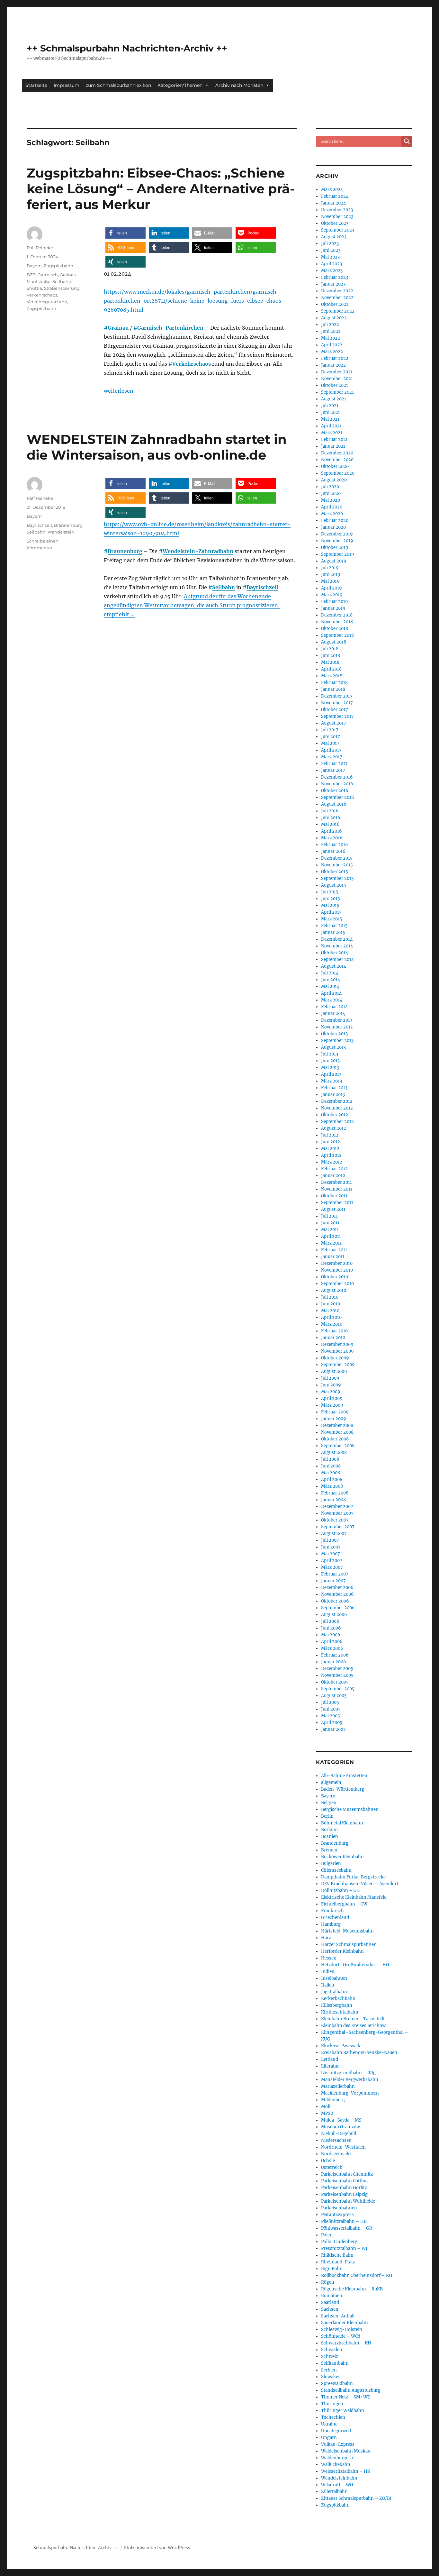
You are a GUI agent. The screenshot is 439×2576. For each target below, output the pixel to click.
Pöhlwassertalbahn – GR (347, 2228)
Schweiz (330, 2357)
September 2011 (337, 1203)
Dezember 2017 (337, 696)
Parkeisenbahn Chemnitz (347, 2174)
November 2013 (337, 1027)
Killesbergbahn (337, 2005)
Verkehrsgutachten (47, 302)
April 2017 (331, 750)
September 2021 (337, 392)
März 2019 (332, 595)
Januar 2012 (333, 1176)
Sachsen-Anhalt (338, 2316)
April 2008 (332, 1480)
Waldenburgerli (337, 2458)
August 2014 (334, 966)
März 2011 (331, 1243)
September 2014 (337, 959)
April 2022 (332, 345)
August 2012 (334, 1128)
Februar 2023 (335, 277)
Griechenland (335, 1918)
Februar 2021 (334, 439)
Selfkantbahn (335, 2363)
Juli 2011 (329, 1216)
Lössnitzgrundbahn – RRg (348, 2073)
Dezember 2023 (337, 210)
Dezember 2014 (337, 939)
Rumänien (332, 2296)
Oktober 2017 (335, 710)
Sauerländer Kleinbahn (345, 2323)
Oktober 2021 (335, 385)
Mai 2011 (330, 1230)
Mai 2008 (331, 1473)
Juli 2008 (330, 1459)
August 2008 (334, 1452)
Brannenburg (125, 551)
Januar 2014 (333, 1014)
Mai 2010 (330, 1311)
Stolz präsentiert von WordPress (157, 2548)
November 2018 (337, 622)
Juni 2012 (331, 1142)
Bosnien (330, 1836)
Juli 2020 (330, 487)
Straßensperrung (62, 288)
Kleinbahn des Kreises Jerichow (353, 2026)
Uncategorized (336, 2431)
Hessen (329, 1958)
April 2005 (332, 1723)
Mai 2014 (330, 987)
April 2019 (331, 588)
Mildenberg (333, 2100)
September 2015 (337, 878)
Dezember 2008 (337, 1425)
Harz (326, 1938)
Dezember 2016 (337, 777)
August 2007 (334, 1534)
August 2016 (334, 804)
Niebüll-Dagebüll (339, 2134)
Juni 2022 (331, 331)
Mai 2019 (330, 581)
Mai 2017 (330, 743)
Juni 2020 (331, 493)
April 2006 (332, 1642)
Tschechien (333, 2417)
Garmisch (48, 275)
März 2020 (332, 514)
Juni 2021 (331, 412)
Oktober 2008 (335, 1439)
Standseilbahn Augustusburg (351, 2390)
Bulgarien (331, 1863)
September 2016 (338, 797)
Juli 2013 (330, 1054)
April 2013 (331, 1074)
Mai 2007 (331, 1554)
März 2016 (332, 838)
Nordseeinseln (336, 2154)
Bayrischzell (262, 587)
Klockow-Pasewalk (341, 2046)
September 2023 (338, 230)
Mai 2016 (330, 824)
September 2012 (337, 1122)
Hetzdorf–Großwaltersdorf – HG (355, 1965)
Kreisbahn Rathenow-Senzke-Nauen (359, 2053)
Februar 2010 (334, 1331)
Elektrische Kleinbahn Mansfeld (354, 1897)
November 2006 (337, 1594)
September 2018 (337, 635)
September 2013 (337, 1041)
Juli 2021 (330, 406)
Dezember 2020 (337, 453)
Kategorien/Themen (180, 85)
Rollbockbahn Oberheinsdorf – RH (357, 2275)
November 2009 (337, 1351)
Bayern (34, 266)
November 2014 (337, 946)
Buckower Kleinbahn (342, 1857)
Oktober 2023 (335, 223)
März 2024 (332, 190)
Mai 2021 (330, 419)
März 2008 (332, 1486)
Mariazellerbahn (338, 2086)
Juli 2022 (330, 325)
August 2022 (334, 318)
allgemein (331, 1782)
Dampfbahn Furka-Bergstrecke (353, 1877)
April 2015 (331, 912)
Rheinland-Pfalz (338, 2262)
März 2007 (332, 1567)
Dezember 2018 (337, 615)
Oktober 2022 (335, 304)
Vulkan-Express (338, 2444)
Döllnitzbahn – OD (340, 1891)
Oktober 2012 (335, 1115)
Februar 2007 (335, 1574)
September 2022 (338, 311)
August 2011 (333, 1209)
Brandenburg (335, 1843)
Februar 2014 (334, 1007)
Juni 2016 (331, 818)
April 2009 (332, 1398)
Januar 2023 (333, 284)
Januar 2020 (333, 527)
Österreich (332, 2167)
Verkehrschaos (192, 364)
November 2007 (337, 1513)
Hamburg (331, 1924)
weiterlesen (119, 391)
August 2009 (334, 1371)
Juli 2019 (330, 568)
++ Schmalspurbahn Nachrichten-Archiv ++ (127, 48)
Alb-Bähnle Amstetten (344, 1776)
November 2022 (337, 298)
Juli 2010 (330, 1297)
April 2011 (331, 1236)
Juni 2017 (331, 737)
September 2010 (337, 1284)
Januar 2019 (333, 608)
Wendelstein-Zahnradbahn (198, 551)
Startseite (36, 85)
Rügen (328, 2282)
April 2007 (332, 1561)
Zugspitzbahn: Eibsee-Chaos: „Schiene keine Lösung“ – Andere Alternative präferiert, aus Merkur (161, 189)
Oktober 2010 (335, 1277)
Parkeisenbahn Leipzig (344, 2194)
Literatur (330, 2066)
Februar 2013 (334, 1088)
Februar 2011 (334, 1250)
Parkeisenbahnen (339, 2208)
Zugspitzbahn (58, 266)
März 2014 (332, 1000)
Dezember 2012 (337, 1101)
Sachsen (330, 2309)
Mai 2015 (330, 905)
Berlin (327, 1816)
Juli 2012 (330, 1135)
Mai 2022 (331, 338)
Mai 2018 (330, 662)
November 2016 (337, 784)
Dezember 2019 (337, 534)
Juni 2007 (331, 1547)
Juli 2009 (330, 1378)
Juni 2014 (331, 980)
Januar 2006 (334, 1662)
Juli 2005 (330, 1702)
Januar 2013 (333, 1095)
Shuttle (34, 288)
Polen (327, 2235)
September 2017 (337, 716)
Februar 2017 (334, 764)
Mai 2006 (331, 1635)
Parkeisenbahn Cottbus (345, 2181)
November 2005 (337, 1675)
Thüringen (332, 2404)
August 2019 (334, 561)
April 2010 (331, 1317)
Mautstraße (39, 281)
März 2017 (332, 757)
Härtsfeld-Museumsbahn (347, 1931)
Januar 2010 (333, 1338)
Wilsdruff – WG (337, 2485)
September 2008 (338, 1446)
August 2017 (334, 723)
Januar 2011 (333, 1257)
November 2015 (337, 865)
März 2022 (332, 352)
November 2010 (337, 1270)
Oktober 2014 (335, 953)
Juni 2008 (331, 1466)
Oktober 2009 (335, 1358)
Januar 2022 (333, 365)
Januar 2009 (334, 1419)
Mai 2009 (331, 1392)
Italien (328, 1985)
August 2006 (334, 1615)
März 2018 (332, 676)
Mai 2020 (331, 500)
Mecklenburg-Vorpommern (350, 2093)
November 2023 (337, 217)
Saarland (330, 2302)
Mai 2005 (331, 1716)
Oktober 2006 (335, 1601)
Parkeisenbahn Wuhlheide (348, 2201)
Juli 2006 (330, 1621)
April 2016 (331, 831)
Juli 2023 (330, 244)
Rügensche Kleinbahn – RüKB (352, 2289)
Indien (328, 1972)
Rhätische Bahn (337, 2255)
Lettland (330, 2059)
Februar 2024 (335, 196)
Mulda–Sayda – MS (341, 2120)
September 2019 (338, 554)
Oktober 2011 (334, 1196)
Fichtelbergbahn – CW (344, 1904)
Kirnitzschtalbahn (340, 2012)
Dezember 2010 (337, 1263)
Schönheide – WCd (341, 2336)
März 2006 (332, 1648)
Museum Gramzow (340, 2127)
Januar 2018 (333, 689)
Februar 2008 (335, 1493)
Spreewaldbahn (337, 2384)
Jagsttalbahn (334, 1992)
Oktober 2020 (335, 466)
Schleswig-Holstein (342, 2329)
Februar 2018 (334, 683)
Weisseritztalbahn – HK (346, 2471)
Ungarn (329, 2438)
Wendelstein (61, 532)
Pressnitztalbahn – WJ (344, 2248)
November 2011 (337, 1189)
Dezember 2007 (337, 1507)
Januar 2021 (333, 446)
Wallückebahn (336, 2465)
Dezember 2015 (337, 858)
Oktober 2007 (335, 1520)
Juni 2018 (331, 656)
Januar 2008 (333, 1500)
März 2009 (332, 1405)
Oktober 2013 (334, 1034)
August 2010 (334, 1290)
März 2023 (332, 271)
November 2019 (337, 541)
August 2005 (334, 1696)
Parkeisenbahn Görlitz (344, 2188)
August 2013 (333, 1047)
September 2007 (338, 1527)
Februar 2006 (335, 1655)
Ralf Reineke (40, 248)
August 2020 (334, 480)
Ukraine (329, 2424)
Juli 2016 (330, 811)
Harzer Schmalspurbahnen (349, 1945)
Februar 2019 (335, 602)
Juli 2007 (330, 1540)
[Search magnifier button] (407, 141)
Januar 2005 (333, 1729)
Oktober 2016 (335, 791)
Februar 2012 (334, 1169)
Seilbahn (62, 281)
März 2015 (332, 919)
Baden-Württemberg (343, 1789)
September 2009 (338, 1365)
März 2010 (332, 1324)
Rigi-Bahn (332, 2269)
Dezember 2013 (337, 1020)
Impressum (67, 85)
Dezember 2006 (337, 1588)
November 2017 (337, 703)
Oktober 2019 (335, 548)
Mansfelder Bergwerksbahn (350, 2080)
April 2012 (331, 1155)
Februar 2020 (335, 521)
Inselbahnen (334, 1978)
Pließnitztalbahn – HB (344, 2221)
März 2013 (331, 1081)
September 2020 (338, 473)
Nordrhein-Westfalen (343, 2147)
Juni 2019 (331, 575)
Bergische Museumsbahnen (350, 1809)
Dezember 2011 (336, 1182)
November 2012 (337, 1108)
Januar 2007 (333, 1581)
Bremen (329, 1850)
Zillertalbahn (334, 2492)
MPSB (327, 2113)
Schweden (332, 2350)
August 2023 (334, 237)
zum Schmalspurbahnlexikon (118, 85)
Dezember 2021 (337, 372)
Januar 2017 (333, 770)
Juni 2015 (331, 899)
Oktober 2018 (335, 629)
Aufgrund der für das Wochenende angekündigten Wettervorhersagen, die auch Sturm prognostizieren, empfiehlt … (192, 605)
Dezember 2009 (337, 1344)
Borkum (329, 1830)
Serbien (329, 2370)
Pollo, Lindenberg (339, 2242)
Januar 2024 (333, 203)
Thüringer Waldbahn (343, 2411)
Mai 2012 (330, 1149)
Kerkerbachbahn (338, 1999)
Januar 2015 (333, 932)
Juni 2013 (330, 1061)
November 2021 (337, 379)
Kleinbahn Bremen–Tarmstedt (353, 2019)
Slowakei (330, 2377)
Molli (326, 2107)
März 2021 (332, 433)
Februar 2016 (335, 845)
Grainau (118, 328)
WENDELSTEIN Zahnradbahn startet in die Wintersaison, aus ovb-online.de (157, 447)
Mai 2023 (330, 257)
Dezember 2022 (337, 291)
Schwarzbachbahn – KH (346, 2343)
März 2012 (332, 1162)
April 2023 (331, 264)
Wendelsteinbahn (339, 2478)
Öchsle (328, 2161)
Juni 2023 (331, 250)
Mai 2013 (330, 1068)
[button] (125, 233)
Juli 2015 (330, 892)
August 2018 (334, 642)
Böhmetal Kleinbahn (342, 1823)
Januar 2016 (333, 851)
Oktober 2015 (335, 872)
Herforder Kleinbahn (342, 1951)
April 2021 (331, 426)
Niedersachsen (336, 2140)
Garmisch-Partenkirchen (170, 328)
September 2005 (338, 1689)
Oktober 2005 (335, 1682)
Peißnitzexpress (337, 2215)
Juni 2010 (331, 1304)
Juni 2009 (331, 1385)
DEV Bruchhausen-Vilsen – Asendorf (360, 1884)
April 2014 (331, 993)
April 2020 (332, 507)
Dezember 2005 (337, 1669)
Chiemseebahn (336, 1870)
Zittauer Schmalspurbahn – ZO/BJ (356, 2498)
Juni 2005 (331, 1709)
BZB (31, 275)
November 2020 (337, 460)
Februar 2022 (335, 358)
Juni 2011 (330, 1223)
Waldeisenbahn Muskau (346, 2451)
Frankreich (332, 1911)
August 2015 (334, 885)
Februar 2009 (335, 1412)
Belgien (329, 1803)
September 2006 (338, 1608)
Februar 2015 (334, 926)
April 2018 (331, 669)
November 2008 (337, 1432)
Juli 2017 (330, 730)
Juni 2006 (331, 1628)
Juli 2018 (330, 649)
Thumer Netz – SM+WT (346, 2397)
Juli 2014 (330, 973)
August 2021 (334, 399)
